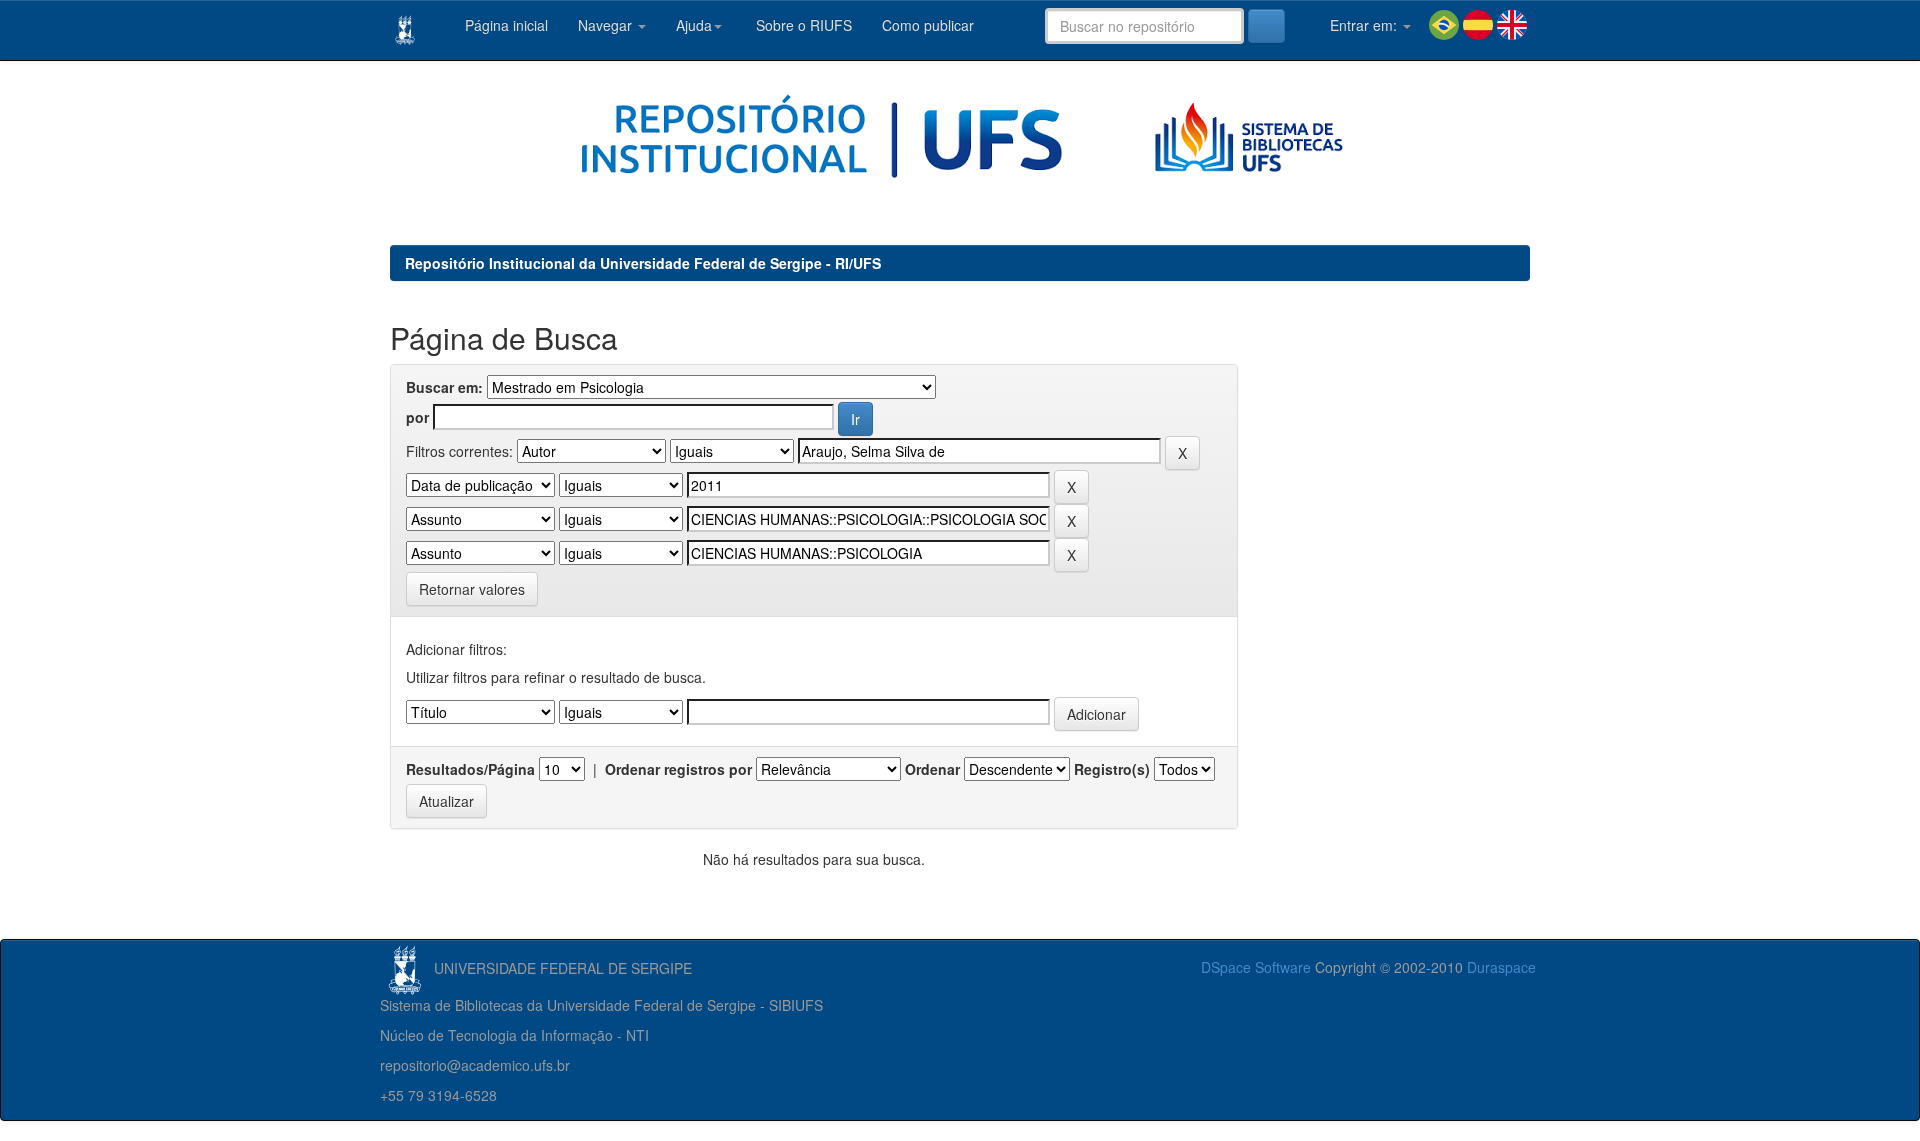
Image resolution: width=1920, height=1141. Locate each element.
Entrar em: (1363, 25)
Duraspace (1501, 967)
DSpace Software (1256, 967)
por (417, 417)
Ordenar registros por (678, 769)
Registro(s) (1112, 769)
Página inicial (504, 25)
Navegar (607, 25)
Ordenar (932, 769)
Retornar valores (472, 589)
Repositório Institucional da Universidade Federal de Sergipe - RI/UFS (643, 263)
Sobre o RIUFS (802, 25)
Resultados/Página (470, 769)
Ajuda (694, 25)
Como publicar (928, 25)
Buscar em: (444, 387)
